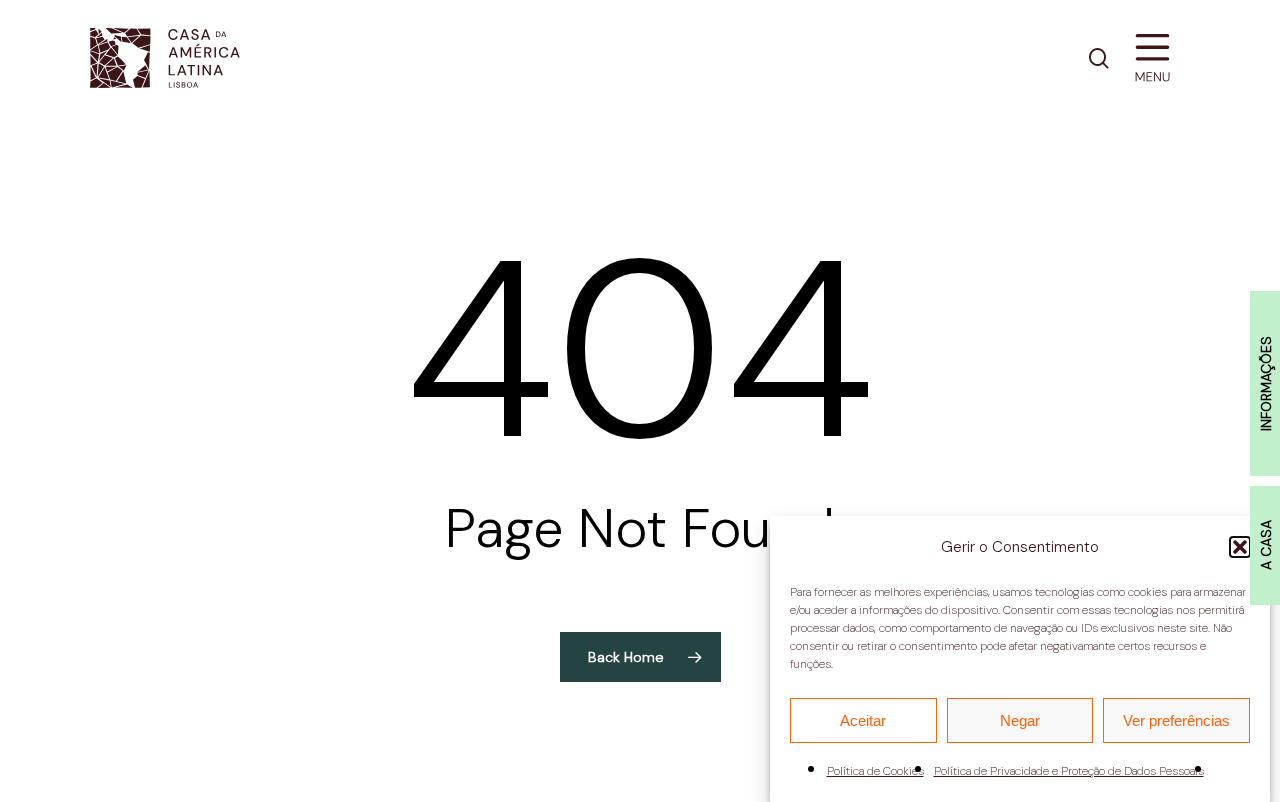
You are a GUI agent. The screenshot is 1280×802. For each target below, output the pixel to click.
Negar (1020, 720)
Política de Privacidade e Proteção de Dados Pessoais (1069, 771)
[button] (1240, 547)
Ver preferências (1176, 720)
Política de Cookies (875, 771)
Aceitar (863, 720)
